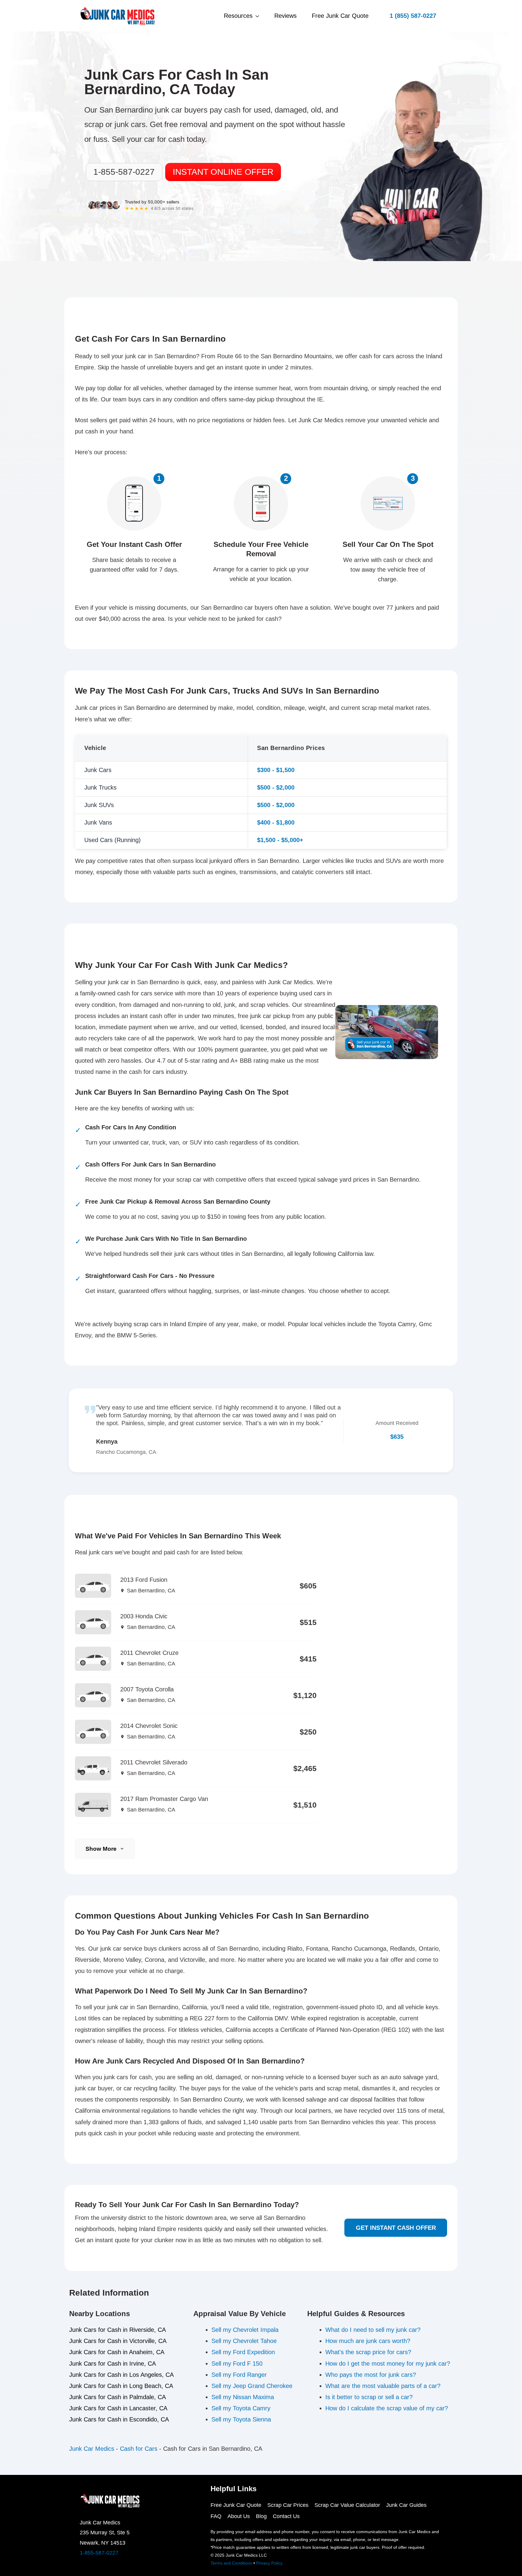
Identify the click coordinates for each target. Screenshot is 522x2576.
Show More (101, 1849)
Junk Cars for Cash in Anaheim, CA (117, 2352)
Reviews (285, 16)
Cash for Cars (139, 2449)
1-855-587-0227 (99, 2553)
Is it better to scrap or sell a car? (369, 2397)
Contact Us (286, 2516)
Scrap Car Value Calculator (347, 2505)
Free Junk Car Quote (340, 16)
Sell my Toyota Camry (241, 2408)
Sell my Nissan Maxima (243, 2397)
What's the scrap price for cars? (368, 2352)
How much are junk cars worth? (368, 2341)
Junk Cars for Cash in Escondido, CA (119, 2419)
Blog (261, 2516)
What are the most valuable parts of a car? (383, 2386)
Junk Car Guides (406, 2505)
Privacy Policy (269, 2563)
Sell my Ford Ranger (239, 2375)
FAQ (216, 2516)
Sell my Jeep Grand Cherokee (252, 2386)
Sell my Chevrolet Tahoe (244, 2341)
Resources (238, 16)
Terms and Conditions (231, 2563)
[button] (413, 16)
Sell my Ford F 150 (237, 2364)
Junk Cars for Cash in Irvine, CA (113, 2364)
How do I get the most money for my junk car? (388, 2364)
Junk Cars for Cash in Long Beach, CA (121, 2386)
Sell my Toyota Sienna (241, 2419)
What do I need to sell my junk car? (373, 2330)
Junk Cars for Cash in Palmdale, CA (118, 2397)
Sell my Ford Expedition (243, 2352)
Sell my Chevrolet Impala (245, 2330)
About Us (239, 2516)
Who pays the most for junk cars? (371, 2375)
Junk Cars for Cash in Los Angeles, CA (121, 2375)
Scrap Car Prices (288, 2505)
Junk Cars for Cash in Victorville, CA (118, 2341)
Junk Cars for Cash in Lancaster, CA (118, 2408)
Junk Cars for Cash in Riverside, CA (118, 2330)
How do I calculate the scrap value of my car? (387, 2408)
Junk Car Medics (92, 2449)
